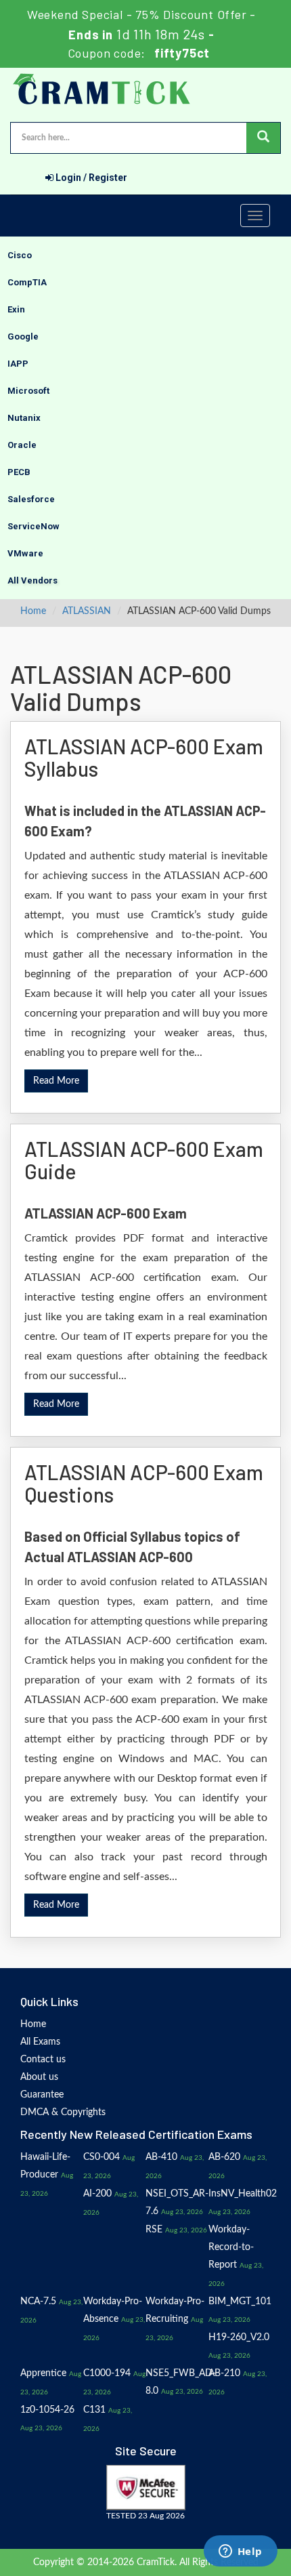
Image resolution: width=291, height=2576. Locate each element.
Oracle (22, 445)
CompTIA (27, 282)
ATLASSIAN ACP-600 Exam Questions (144, 1483)
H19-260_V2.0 (239, 2337)
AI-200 (97, 2194)
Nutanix (24, 418)
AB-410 (161, 2157)
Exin (16, 309)
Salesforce (31, 499)
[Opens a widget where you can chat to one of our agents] (240, 2552)
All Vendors (32, 580)
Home (33, 611)
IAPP (18, 364)
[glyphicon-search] (263, 138)
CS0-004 (102, 2157)
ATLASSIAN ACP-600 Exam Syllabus (144, 757)
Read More (56, 1081)
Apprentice (43, 2373)
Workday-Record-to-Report (231, 2247)
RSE (154, 2230)
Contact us (43, 2060)
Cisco (20, 255)
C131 (94, 2410)
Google (23, 336)
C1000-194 (107, 2373)
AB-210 (224, 2373)
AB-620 (224, 2157)
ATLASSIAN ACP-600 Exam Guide (144, 1160)
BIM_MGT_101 (240, 2302)
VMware (25, 553)
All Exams (40, 2042)
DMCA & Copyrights (63, 2112)
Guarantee (42, 2095)
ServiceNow (33, 526)
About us (39, 2077)
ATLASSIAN (87, 611)
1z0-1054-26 (47, 2410)
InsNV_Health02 (243, 2194)
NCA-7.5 (38, 2302)
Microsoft (28, 391)
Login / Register (90, 178)
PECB (19, 472)
